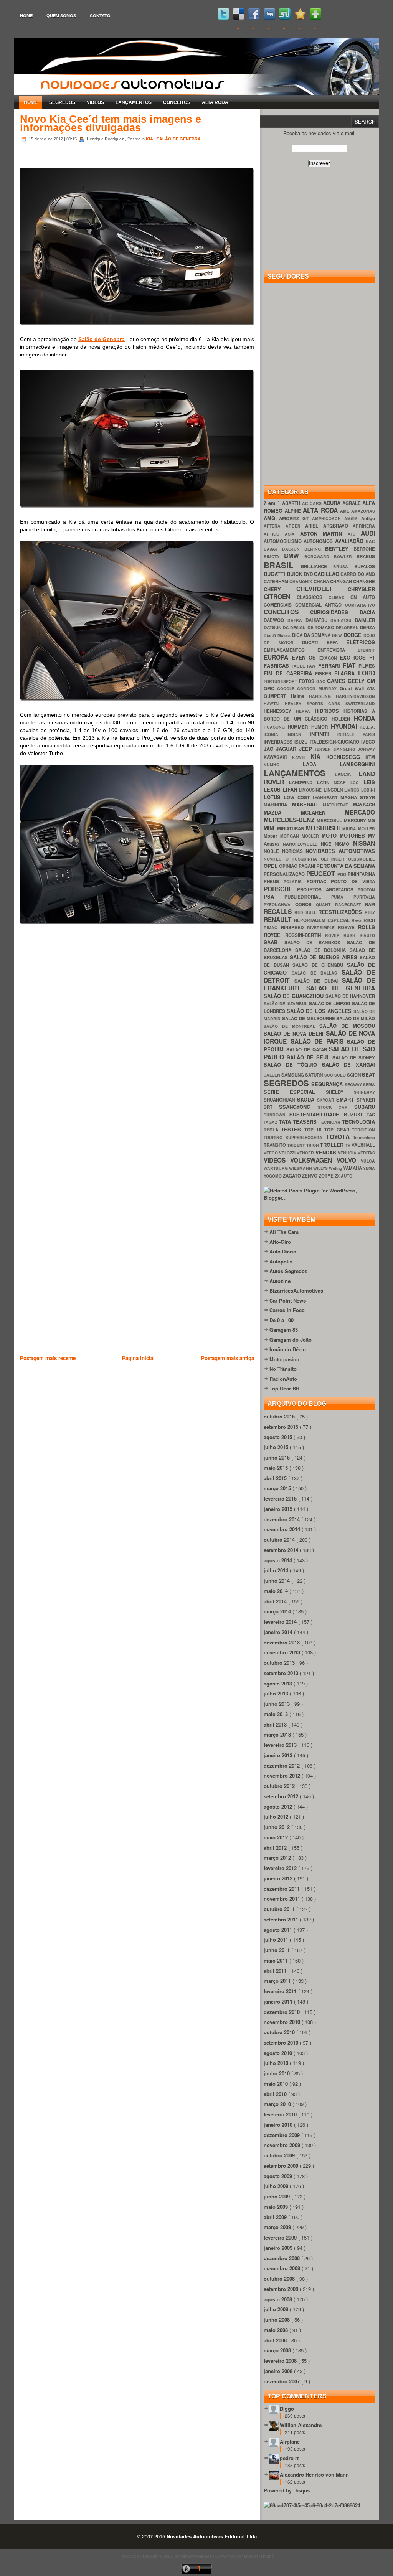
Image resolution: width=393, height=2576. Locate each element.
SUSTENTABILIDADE (316, 1114)
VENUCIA (348, 1153)
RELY (370, 912)
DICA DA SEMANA (312, 635)
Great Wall (353, 689)
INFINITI (324, 734)
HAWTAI (274, 703)
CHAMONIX (301, 581)
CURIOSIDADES (335, 612)
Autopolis (281, 1261)
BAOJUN (293, 549)
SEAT (368, 1074)
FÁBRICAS (278, 665)
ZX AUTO (343, 1176)
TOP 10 (315, 1130)
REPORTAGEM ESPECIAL (323, 920)
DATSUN (273, 628)
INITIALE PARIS (356, 734)
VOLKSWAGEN (313, 1160)
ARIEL (314, 526)
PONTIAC (319, 881)
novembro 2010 (283, 2022)
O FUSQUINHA (303, 859)
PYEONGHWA (279, 905)
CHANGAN (342, 581)
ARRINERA (364, 526)
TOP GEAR (338, 1130)
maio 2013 (277, 1714)
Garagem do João (291, 1340)
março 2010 (278, 2104)
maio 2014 (277, 1591)
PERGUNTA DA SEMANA (346, 866)
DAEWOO (276, 620)
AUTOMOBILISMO (284, 541)
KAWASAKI (278, 757)
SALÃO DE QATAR (308, 1050)
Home (26, 16)
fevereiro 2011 (281, 1991)
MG (371, 820)
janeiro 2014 (279, 1632)
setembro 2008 (282, 2289)
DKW (338, 635)
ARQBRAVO (338, 526)
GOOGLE (287, 689)
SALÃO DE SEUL (310, 1057)
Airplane (290, 2442)
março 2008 (278, 2350)
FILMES (367, 666)
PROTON (366, 890)
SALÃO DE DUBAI (318, 981)
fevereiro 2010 (281, 2114)
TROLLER (333, 1145)
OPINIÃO (289, 866)
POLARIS (295, 881)
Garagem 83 (284, 1330)
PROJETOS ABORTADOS (327, 890)
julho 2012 (277, 1817)
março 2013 (278, 1734)
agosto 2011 (279, 1930)
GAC (322, 681)
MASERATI (308, 804)
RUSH (352, 935)
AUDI (368, 533)
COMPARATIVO (360, 605)
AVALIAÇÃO (350, 541)
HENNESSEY (280, 711)
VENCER (306, 1153)
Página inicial (138, 1358)
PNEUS (274, 881)
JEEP (307, 749)
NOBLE (273, 851)
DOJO (369, 635)
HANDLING (322, 696)
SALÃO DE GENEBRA (179, 139)
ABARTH (292, 503)
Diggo (287, 2409)
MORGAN (291, 836)
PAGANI (307, 866)
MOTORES (354, 835)
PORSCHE (280, 889)
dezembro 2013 (282, 1642)
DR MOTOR (283, 642)
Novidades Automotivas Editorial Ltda (212, 2536)
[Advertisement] (160, 1402)
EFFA (337, 642)
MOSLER (312, 836)
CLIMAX (339, 597)
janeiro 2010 (279, 2125)
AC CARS (313, 503)
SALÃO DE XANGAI (348, 1065)
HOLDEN (343, 719)
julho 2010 (277, 2063)
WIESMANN (301, 1168)
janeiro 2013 (279, 1755)
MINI (270, 828)
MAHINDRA (278, 805)
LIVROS (353, 790)
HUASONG (276, 727)
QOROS (306, 905)
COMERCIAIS (279, 605)
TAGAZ (271, 1122)
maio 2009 (277, 2207)
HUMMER (299, 727)
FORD (367, 673)
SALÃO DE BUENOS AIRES (325, 957)
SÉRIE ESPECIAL (295, 1092)
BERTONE (364, 549)
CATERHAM (277, 581)
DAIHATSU (343, 620)
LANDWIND (303, 783)
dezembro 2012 (282, 1765)
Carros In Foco (287, 1310)
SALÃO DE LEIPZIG (331, 1004)
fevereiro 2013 (281, 1745)
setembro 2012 (282, 1796)
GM (371, 681)
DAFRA (296, 620)
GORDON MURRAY (318, 689)
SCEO (341, 1075)
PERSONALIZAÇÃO (285, 874)
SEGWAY (354, 1084)
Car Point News (288, 1300)
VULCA (368, 1161)
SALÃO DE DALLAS (317, 973)
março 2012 (278, 1858)
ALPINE (294, 511)
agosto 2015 (279, 1437)
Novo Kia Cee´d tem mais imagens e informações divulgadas (111, 124)
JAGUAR (287, 749)
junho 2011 (277, 1950)
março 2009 (278, 2227)
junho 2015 (277, 1457)
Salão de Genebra (102, 339)
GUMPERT (277, 696)
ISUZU (302, 742)
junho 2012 (277, 1827)
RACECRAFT (350, 905)
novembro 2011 (283, 1899)
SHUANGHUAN (280, 1100)
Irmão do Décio (288, 1349)
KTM (370, 757)
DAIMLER (365, 620)
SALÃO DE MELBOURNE (309, 1018)
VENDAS (327, 1152)
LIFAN (291, 789)
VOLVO (349, 1160)
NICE (328, 844)
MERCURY (356, 820)
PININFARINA (361, 874)
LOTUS (274, 797)
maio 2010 (277, 2084)
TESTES (292, 1129)
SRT (271, 1107)
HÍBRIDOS (329, 711)
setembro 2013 (282, 1673)
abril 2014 (276, 1601)
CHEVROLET (322, 589)
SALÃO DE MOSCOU (347, 1026)
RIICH (369, 920)
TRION (313, 1145)
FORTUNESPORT (281, 681)
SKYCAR (327, 1100)
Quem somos (61, 16)
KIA (150, 139)
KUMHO (283, 764)
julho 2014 (277, 1570)
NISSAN (364, 843)
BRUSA (344, 566)
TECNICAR (331, 1122)
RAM (370, 905)
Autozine (280, 1281)
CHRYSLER (361, 589)
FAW (312, 666)
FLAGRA (346, 673)
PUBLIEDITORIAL (308, 897)
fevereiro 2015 (281, 1498)
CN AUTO (363, 597)
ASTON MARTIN (324, 534)
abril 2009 (276, 2217)
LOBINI (368, 790)
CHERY (280, 589)
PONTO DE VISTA (353, 881)
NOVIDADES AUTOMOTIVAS (340, 851)
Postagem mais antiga (228, 1358)
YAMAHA (353, 1168)
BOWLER (345, 557)
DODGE (353, 635)
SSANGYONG (298, 1107)
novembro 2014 (283, 1529)
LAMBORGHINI (357, 764)
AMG (271, 518)
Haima (300, 696)
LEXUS (273, 789)
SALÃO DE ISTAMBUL (286, 1004)
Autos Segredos (288, 1271)
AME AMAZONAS (357, 511)
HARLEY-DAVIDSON (355, 696)
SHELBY (340, 1092)
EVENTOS (305, 657)
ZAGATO (292, 1176)
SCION (354, 1075)
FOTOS (308, 681)
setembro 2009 (282, 2166)
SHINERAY (364, 1092)
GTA (371, 689)
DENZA (367, 628)
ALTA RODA (215, 102)
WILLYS (321, 1168)
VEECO (271, 1153)
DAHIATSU (318, 620)
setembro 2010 (282, 2042)
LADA (321, 764)
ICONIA (275, 734)
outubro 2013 (280, 1663)
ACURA (333, 503)
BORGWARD (319, 557)
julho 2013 (277, 1693)
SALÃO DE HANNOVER (350, 996)
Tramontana (364, 1137)
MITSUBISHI (324, 828)
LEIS (369, 782)
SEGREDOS (62, 102)
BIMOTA (274, 557)
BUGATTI (275, 574)
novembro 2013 (283, 1652)
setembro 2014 (282, 1550)
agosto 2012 (279, 1807)
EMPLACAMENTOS (291, 650)
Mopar (272, 836)
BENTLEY (339, 548)
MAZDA (282, 812)
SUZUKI (355, 1114)
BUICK (295, 574)
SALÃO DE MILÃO (356, 1018)
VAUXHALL (363, 1145)
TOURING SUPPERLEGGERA (295, 1137)
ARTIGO (274, 534)
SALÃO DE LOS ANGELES (320, 1011)
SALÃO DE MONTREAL (291, 1026)
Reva (357, 920)
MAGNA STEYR (358, 797)
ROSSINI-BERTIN (305, 935)
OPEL (271, 866)
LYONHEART (327, 797)
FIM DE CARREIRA (289, 673)
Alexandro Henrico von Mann (314, 2475)
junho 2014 (277, 1581)
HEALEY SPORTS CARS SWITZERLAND (330, 703)
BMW (294, 556)
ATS (354, 534)
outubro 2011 (280, 1909)
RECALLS (279, 911)
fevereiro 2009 (281, 2237)
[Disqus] (137, 1049)
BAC (370, 541)
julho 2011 (277, 1940)
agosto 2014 (279, 1560)
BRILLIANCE (317, 566)
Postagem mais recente (48, 1358)
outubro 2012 (280, 1786)
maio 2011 (277, 1960)
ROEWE (348, 928)
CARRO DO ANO (358, 574)
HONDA (364, 718)
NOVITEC (275, 859)
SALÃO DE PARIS (319, 1041)
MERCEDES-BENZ (290, 820)
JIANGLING (345, 749)
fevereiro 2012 (281, 1868)
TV (348, 1145)
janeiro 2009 (279, 2248)
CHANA (322, 581)
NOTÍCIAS (294, 851)
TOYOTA (339, 1137)
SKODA (307, 1099)
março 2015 (278, 1488)
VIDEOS (95, 102)
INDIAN (298, 734)
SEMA (369, 1084)
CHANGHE (364, 581)
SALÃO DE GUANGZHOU (295, 996)
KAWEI (301, 757)
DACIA (367, 612)
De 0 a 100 (282, 1320)
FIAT (351, 665)
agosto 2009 (279, 2176)
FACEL (299, 666)
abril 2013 (276, 1724)
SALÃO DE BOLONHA (322, 950)
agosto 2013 (279, 1683)
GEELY (357, 681)
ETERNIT (366, 650)
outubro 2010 (280, 2032)
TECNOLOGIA (358, 1122)
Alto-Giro (280, 1242)
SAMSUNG (293, 1075)
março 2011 (278, 1981)
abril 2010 (276, 2094)
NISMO (344, 844)
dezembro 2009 (282, 2135)
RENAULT (279, 919)
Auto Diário (283, 1251)
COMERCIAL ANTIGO (320, 605)
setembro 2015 (282, 1427)
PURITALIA (364, 897)
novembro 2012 (283, 1775)
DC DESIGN (295, 628)
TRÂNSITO (275, 1145)
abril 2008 (276, 2340)
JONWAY (366, 749)
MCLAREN (323, 812)
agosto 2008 (279, 2299)
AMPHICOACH (328, 519)
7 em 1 (273, 503)
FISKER (325, 674)
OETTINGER (334, 859)
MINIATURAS (292, 829)
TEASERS (306, 1122)
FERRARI (330, 665)
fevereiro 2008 (281, 2361)
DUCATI (314, 642)
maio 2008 (277, 2330)
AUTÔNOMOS (319, 541)
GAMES (337, 681)
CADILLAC (327, 574)
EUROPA (278, 657)
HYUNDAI (346, 726)
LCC (357, 783)
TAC (371, 1115)
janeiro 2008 (279, 2371)
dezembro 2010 (282, 2012)
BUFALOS (365, 566)
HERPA (305, 711)
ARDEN (296, 526)
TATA (286, 1122)
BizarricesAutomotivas (296, 1290)
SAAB (274, 942)
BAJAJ (273, 549)
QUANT (325, 905)
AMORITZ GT (296, 519)
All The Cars (284, 1232)
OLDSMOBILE (362, 859)
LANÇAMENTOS (134, 102)
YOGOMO (273, 1176)
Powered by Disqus (287, 2490)
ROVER (334, 935)
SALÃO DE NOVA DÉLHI (295, 1033)
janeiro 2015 (279, 1509)
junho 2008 (277, 2320)
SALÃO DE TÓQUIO (293, 1065)
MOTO (331, 835)
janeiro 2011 (279, 2001)
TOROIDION (363, 1130)
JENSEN (324, 749)
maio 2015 (277, 1468)
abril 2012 (276, 1848)
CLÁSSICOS (313, 597)
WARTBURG (276, 1168)
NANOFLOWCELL (302, 844)
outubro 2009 (280, 2155)
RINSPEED (294, 928)
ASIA (292, 534)
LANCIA (347, 774)
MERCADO (360, 812)
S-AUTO (367, 935)
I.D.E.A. (368, 727)
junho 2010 (277, 2073)
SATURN (315, 1075)
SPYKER (366, 1100)
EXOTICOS (354, 657)
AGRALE (352, 503)
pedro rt (289, 2458)
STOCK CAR (336, 1107)
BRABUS (366, 557)
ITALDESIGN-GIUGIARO (335, 742)
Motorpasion (284, 1359)
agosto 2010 (279, 2053)
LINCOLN (334, 790)
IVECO (368, 742)
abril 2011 (276, 1971)
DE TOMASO (322, 628)
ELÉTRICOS (361, 642)
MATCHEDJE (338, 805)
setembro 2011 (282, 1919)
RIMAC (272, 928)
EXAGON (330, 658)
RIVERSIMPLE (323, 928)
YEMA (369, 1168)
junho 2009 (277, 2196)
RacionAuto (283, 1379)
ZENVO (310, 1176)
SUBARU (365, 1107)
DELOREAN (348, 628)
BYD (309, 574)
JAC (270, 749)
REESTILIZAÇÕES (341, 912)
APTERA (275, 526)
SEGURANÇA (328, 1084)
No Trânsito (283, 1369)
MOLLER (367, 829)
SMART (346, 1099)
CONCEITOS (177, 102)
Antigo (368, 519)
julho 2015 (277, 1447)
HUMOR (321, 727)
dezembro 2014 (282, 1519)
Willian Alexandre (301, 2425)
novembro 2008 (283, 2268)
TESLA (272, 1130)
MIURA (350, 829)
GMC (270, 689)
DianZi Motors (278, 635)
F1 (372, 657)
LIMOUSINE (311, 790)
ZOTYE (327, 1176)
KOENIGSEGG (346, 757)
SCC (329, 1075)
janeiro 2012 (279, 1878)
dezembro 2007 (282, 2381)
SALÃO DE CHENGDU (320, 965)
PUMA (342, 897)
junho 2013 (277, 1704)
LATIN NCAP (334, 783)
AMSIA (353, 519)
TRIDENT (296, 1145)
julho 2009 (277, 2186)
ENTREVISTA (338, 650)
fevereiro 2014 (281, 1622)
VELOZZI (288, 1153)
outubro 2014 (280, 1539)
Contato (100, 16)
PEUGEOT (322, 873)
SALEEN (272, 1075)
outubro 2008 (280, 2278)
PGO (343, 874)
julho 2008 (277, 2309)
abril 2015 (276, 1478)
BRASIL (282, 565)
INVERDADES (279, 742)
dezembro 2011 (282, 1889)
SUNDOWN (277, 1115)
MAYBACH (364, 805)
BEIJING (315, 549)
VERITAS (366, 1153)
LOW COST (298, 797)
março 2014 (278, 1611)
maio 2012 (277, 1837)
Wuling (336, 1168)
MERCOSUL (330, 820)
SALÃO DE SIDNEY (354, 1058)
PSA (274, 896)
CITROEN (280, 596)
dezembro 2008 (282, 2258)
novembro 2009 (283, 2145)
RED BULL (306, 912)
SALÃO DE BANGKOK (316, 942)
